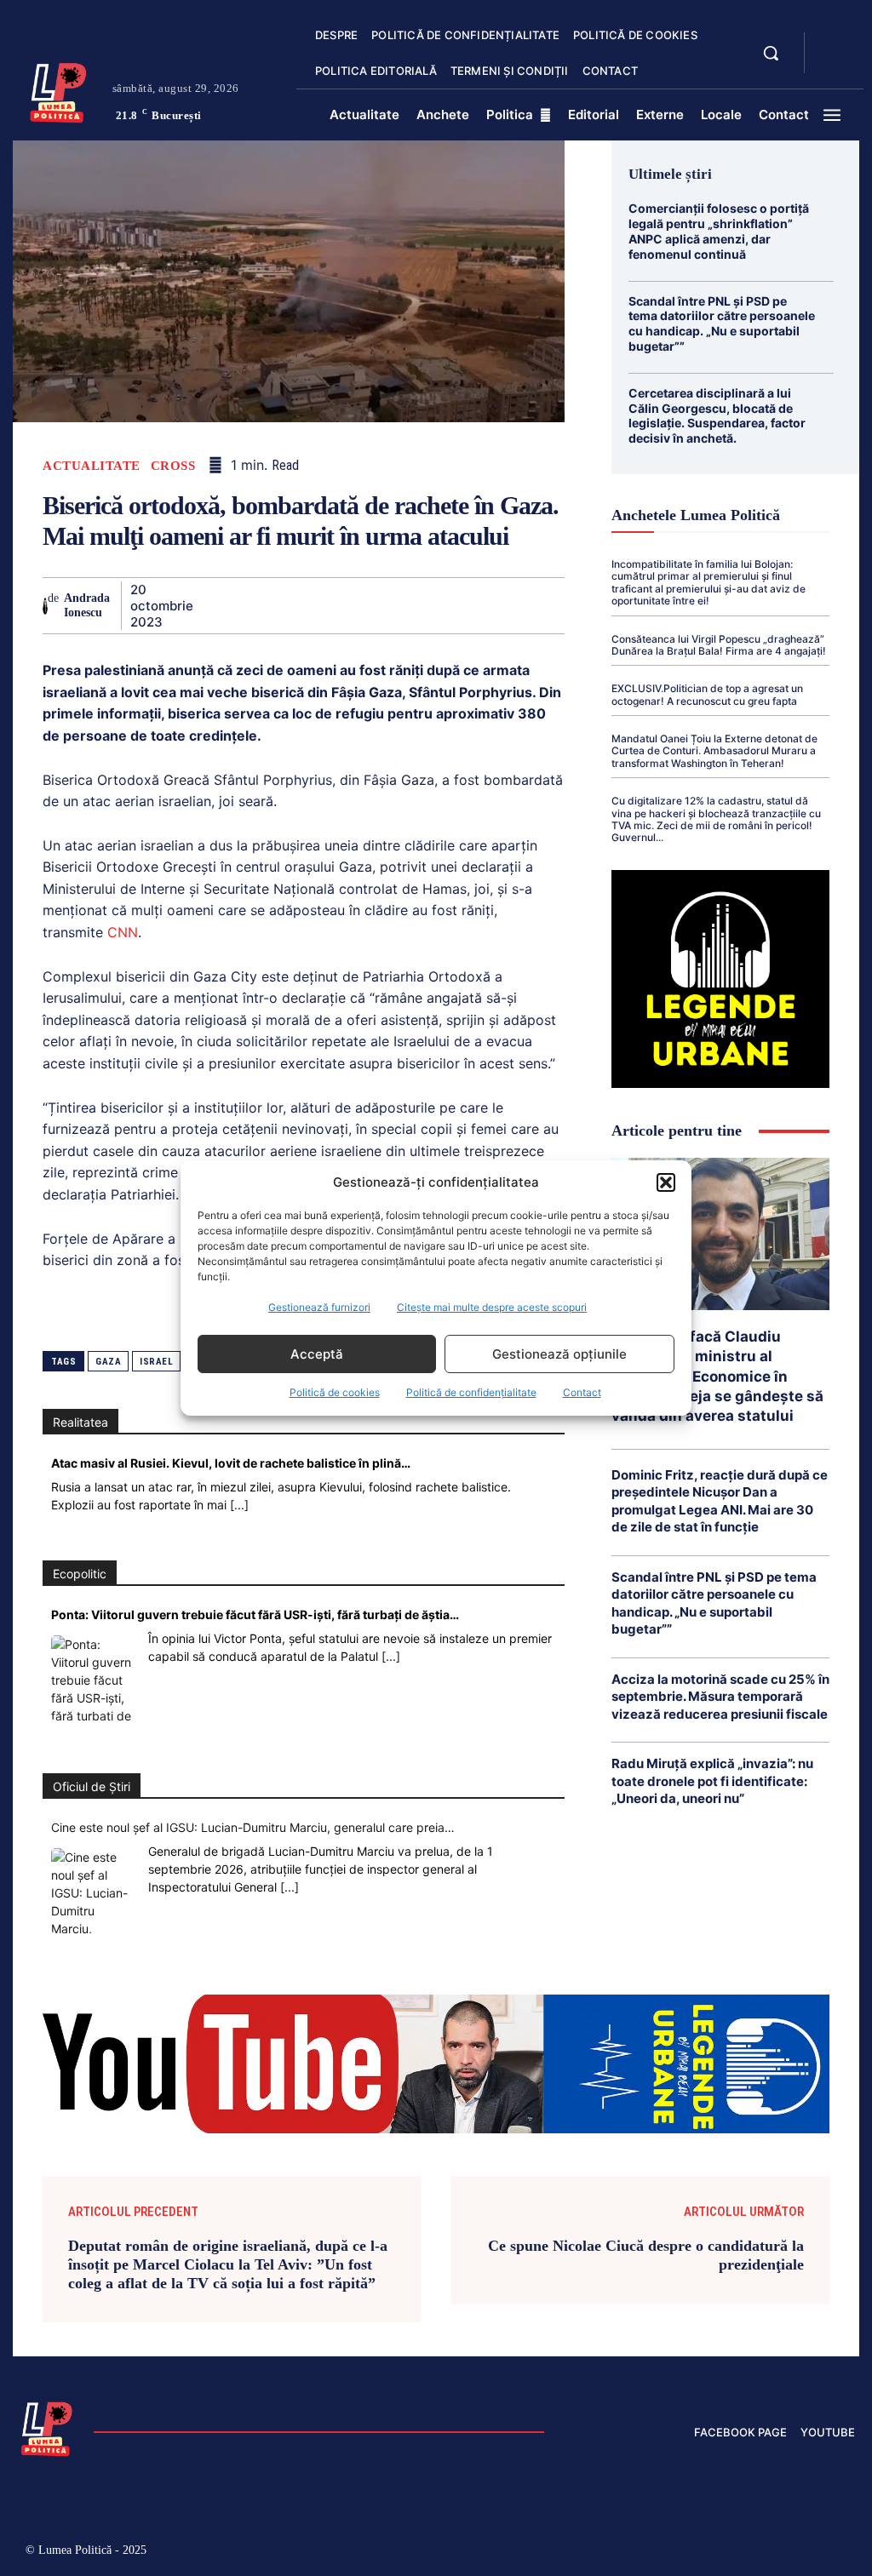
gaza (108, 1362)
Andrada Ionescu (87, 605)
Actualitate (92, 466)
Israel (156, 1362)
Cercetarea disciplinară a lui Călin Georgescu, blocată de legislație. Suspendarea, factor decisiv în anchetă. (717, 415)
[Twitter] (250, 605)
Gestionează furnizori (319, 1307)
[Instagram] (660, 2553)
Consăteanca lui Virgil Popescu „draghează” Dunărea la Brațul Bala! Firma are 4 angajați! (719, 645)
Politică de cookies (335, 1392)
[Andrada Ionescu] (45, 606)
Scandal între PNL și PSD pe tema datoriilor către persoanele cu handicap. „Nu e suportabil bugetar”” (722, 323)
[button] (666, 1182)
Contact (582, 1392)
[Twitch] (733, 2553)
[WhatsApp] (328, 605)
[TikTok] (697, 2553)
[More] (564, 605)
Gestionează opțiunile (559, 1354)
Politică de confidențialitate (471, 1392)
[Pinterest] (289, 605)
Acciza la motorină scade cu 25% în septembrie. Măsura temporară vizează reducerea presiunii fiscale (720, 1697)
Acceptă (317, 1354)
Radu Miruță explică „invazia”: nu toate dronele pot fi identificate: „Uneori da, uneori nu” (712, 1781)
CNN (123, 932)
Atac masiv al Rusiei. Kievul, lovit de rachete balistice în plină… (231, 1463)
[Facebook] (210, 605)
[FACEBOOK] (832, 43)
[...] (239, 1505)
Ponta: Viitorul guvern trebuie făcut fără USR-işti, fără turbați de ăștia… (255, 1614)
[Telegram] (485, 605)
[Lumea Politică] (58, 91)
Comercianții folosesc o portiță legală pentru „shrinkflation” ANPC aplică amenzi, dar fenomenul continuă (719, 231)
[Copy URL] (524, 605)
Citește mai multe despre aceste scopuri (492, 1307)
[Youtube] (842, 2553)
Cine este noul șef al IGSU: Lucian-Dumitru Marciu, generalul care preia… (253, 1827)
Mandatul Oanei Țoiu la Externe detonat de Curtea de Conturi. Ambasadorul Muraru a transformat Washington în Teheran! (714, 751)
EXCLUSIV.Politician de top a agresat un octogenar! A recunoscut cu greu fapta (707, 694)
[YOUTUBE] (832, 63)
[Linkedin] (367, 605)
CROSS (173, 466)
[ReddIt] (406, 605)
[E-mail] (445, 605)
